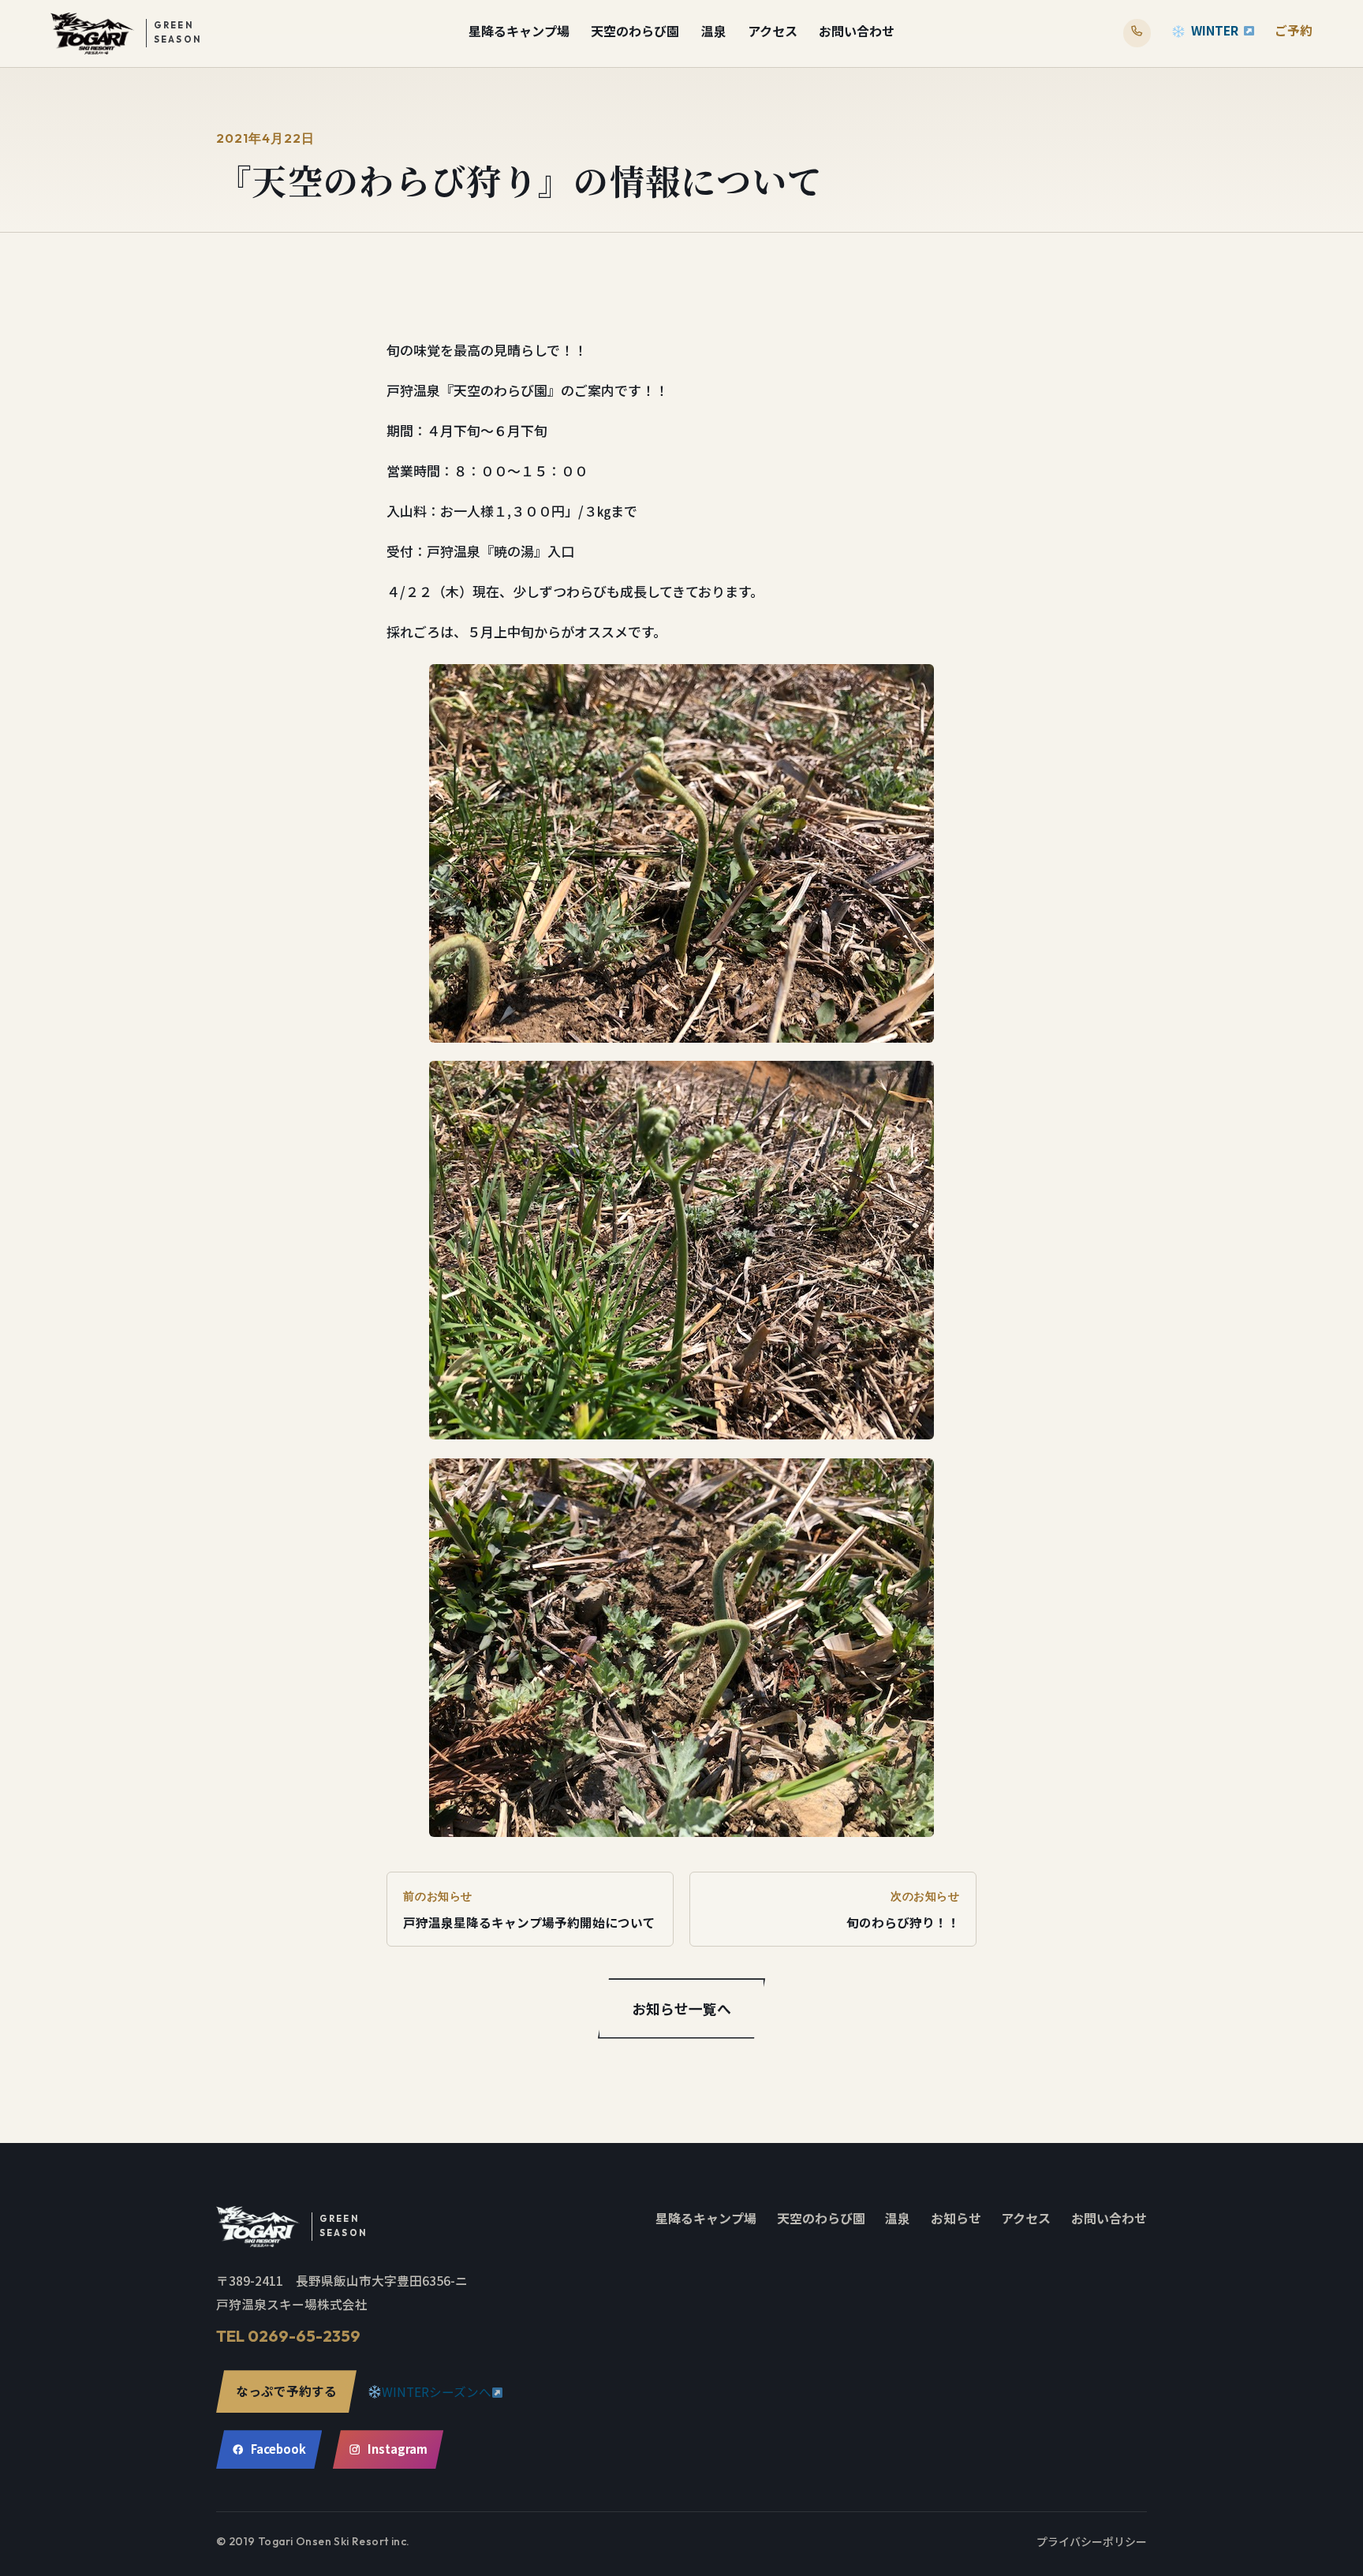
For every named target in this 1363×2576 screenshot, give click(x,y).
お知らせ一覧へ (681, 2008)
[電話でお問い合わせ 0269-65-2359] (1137, 33)
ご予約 (1294, 30)
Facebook (278, 2449)
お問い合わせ (857, 31)
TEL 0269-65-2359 (288, 2336)
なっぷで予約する (286, 2391)
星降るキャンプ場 (519, 31)
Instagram (398, 2449)
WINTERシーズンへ (437, 2392)
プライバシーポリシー (1092, 2541)
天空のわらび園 (635, 31)
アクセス (773, 31)
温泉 (714, 31)
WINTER (1215, 30)
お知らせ (956, 2218)
